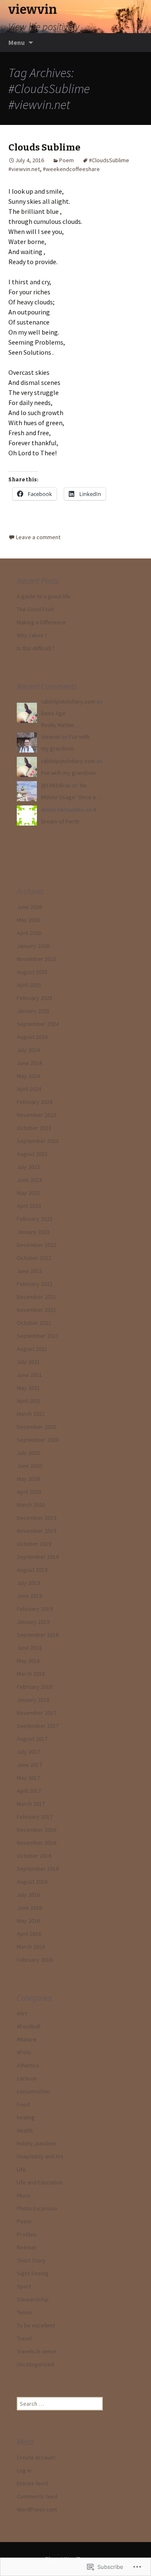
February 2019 (35, 1609)
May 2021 (28, 1388)
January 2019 (33, 1622)
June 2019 (29, 1596)
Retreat (26, 2247)
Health (25, 2130)
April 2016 (29, 1934)
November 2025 (36, 959)
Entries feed (32, 2483)
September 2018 (38, 1635)
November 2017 (36, 1713)
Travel (24, 2338)
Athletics (28, 2065)
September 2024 (38, 1024)
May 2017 (28, 1778)
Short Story (31, 2260)
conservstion (33, 2091)
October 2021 (34, 1323)
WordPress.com (37, 2509)
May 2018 (28, 1661)
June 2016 (29, 1908)
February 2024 (35, 1102)
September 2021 (38, 1336)
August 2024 (32, 1037)
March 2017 (31, 1804)
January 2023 (33, 1232)
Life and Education (40, 2182)
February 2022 (35, 1284)
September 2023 (38, 1141)
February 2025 (35, 998)
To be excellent (36, 2325)
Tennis (25, 2312)
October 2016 (34, 1856)
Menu (17, 42)
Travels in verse (36, 2351)
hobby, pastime (36, 2143)
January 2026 (33, 946)
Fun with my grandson (68, 773)
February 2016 (35, 1960)
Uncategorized (35, 2364)
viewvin (51, 737)
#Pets (24, 2052)
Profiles (27, 2234)
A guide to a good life (44, 596)
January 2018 (33, 1700)
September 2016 (38, 1869)
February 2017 (35, 1817)
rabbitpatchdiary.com (68, 701)
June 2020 (29, 1466)
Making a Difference (41, 622)
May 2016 (28, 1921)
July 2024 (28, 1050)
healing (26, 2117)
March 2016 (31, 1947)
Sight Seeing (33, 2273)
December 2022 (36, 1245)
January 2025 (33, 1011)
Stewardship (33, 2299)
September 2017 (38, 1726)
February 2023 (35, 1219)
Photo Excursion (37, 2208)
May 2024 (28, 1076)
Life (21, 2169)
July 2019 (28, 1583)
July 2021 (28, 1362)
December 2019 (36, 1518)
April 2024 (29, 1089)
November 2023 (36, 1115)
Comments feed (37, 2496)
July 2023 (28, 1167)
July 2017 (28, 1752)
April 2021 (29, 1401)
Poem (66, 160)
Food (23, 2104)
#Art (22, 2013)
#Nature (27, 2039)
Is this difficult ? (36, 648)
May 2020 (28, 1479)
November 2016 (36, 1843)
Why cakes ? (32, 635)
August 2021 (32, 1349)
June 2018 (29, 1648)
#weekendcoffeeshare (71, 169)
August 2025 (32, 972)
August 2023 (32, 1154)
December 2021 (36, 1297)
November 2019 (36, 1531)
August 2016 (32, 1882)
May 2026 (28, 920)
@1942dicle (56, 785)
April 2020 (29, 1492)
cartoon (27, 2078)
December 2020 (36, 1427)
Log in (24, 2470)
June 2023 (29, 1180)
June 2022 (29, 1271)
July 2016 (28, 1895)
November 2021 (36, 1310)
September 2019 (38, 1557)
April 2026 (29, 933)
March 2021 (31, 1414)
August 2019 (32, 1570)
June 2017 (29, 1765)
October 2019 (34, 1544)
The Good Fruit (35, 609)
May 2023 (28, 1193)
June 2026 (29, 907)
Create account (36, 2457)
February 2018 (35, 1687)
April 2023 (29, 1206)
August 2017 (32, 1739)
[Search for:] (135, 43)
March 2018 (31, 1674)
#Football (29, 2026)
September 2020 (38, 1440)
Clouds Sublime (44, 147)
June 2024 (29, 1063)
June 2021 (29, 1375)
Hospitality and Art (40, 2156)
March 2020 (31, 1505)
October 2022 (34, 1258)
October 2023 (34, 1128)
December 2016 (36, 1830)
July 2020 (28, 1453)
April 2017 (29, 1791)
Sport (24, 2286)
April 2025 (29, 985)
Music (24, 2195)
